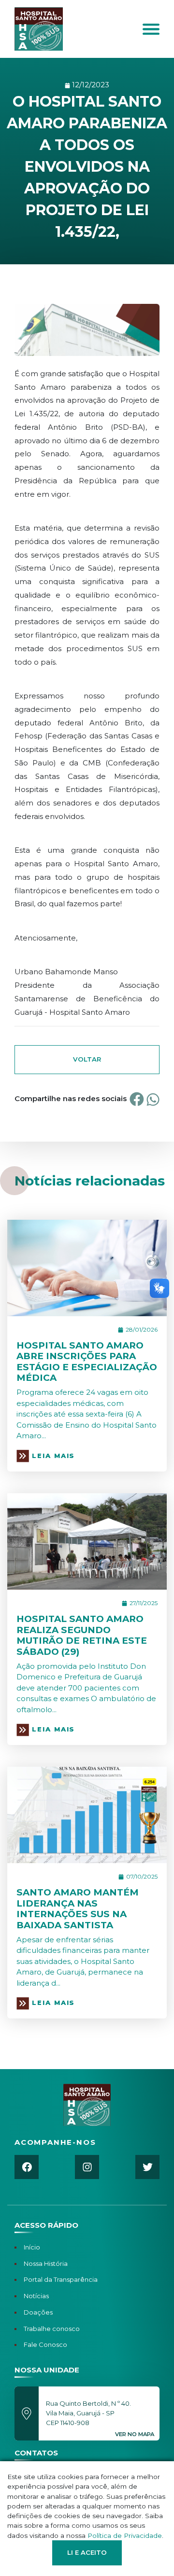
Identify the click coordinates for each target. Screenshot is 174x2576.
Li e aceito (87, 2552)
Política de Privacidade (125, 2535)
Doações (38, 2312)
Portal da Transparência (61, 2279)
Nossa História (46, 2263)
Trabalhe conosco (52, 2329)
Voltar (87, 1059)
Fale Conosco (45, 2344)
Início (32, 2247)
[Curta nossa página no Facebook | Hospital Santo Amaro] (27, 2167)
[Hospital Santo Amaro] (63, 29)
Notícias (36, 2296)
